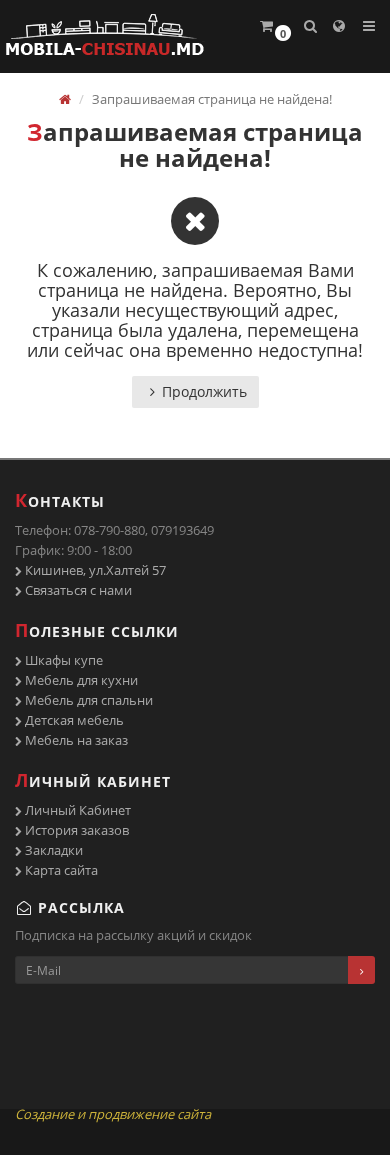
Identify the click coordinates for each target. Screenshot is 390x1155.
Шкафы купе (62, 660)
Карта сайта (60, 870)
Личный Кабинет (76, 810)
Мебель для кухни (80, 680)
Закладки (52, 850)
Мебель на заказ (75, 740)
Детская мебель (73, 720)
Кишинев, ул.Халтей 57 (94, 570)
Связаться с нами (77, 590)
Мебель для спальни (87, 700)
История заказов (75, 830)
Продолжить (204, 391)
